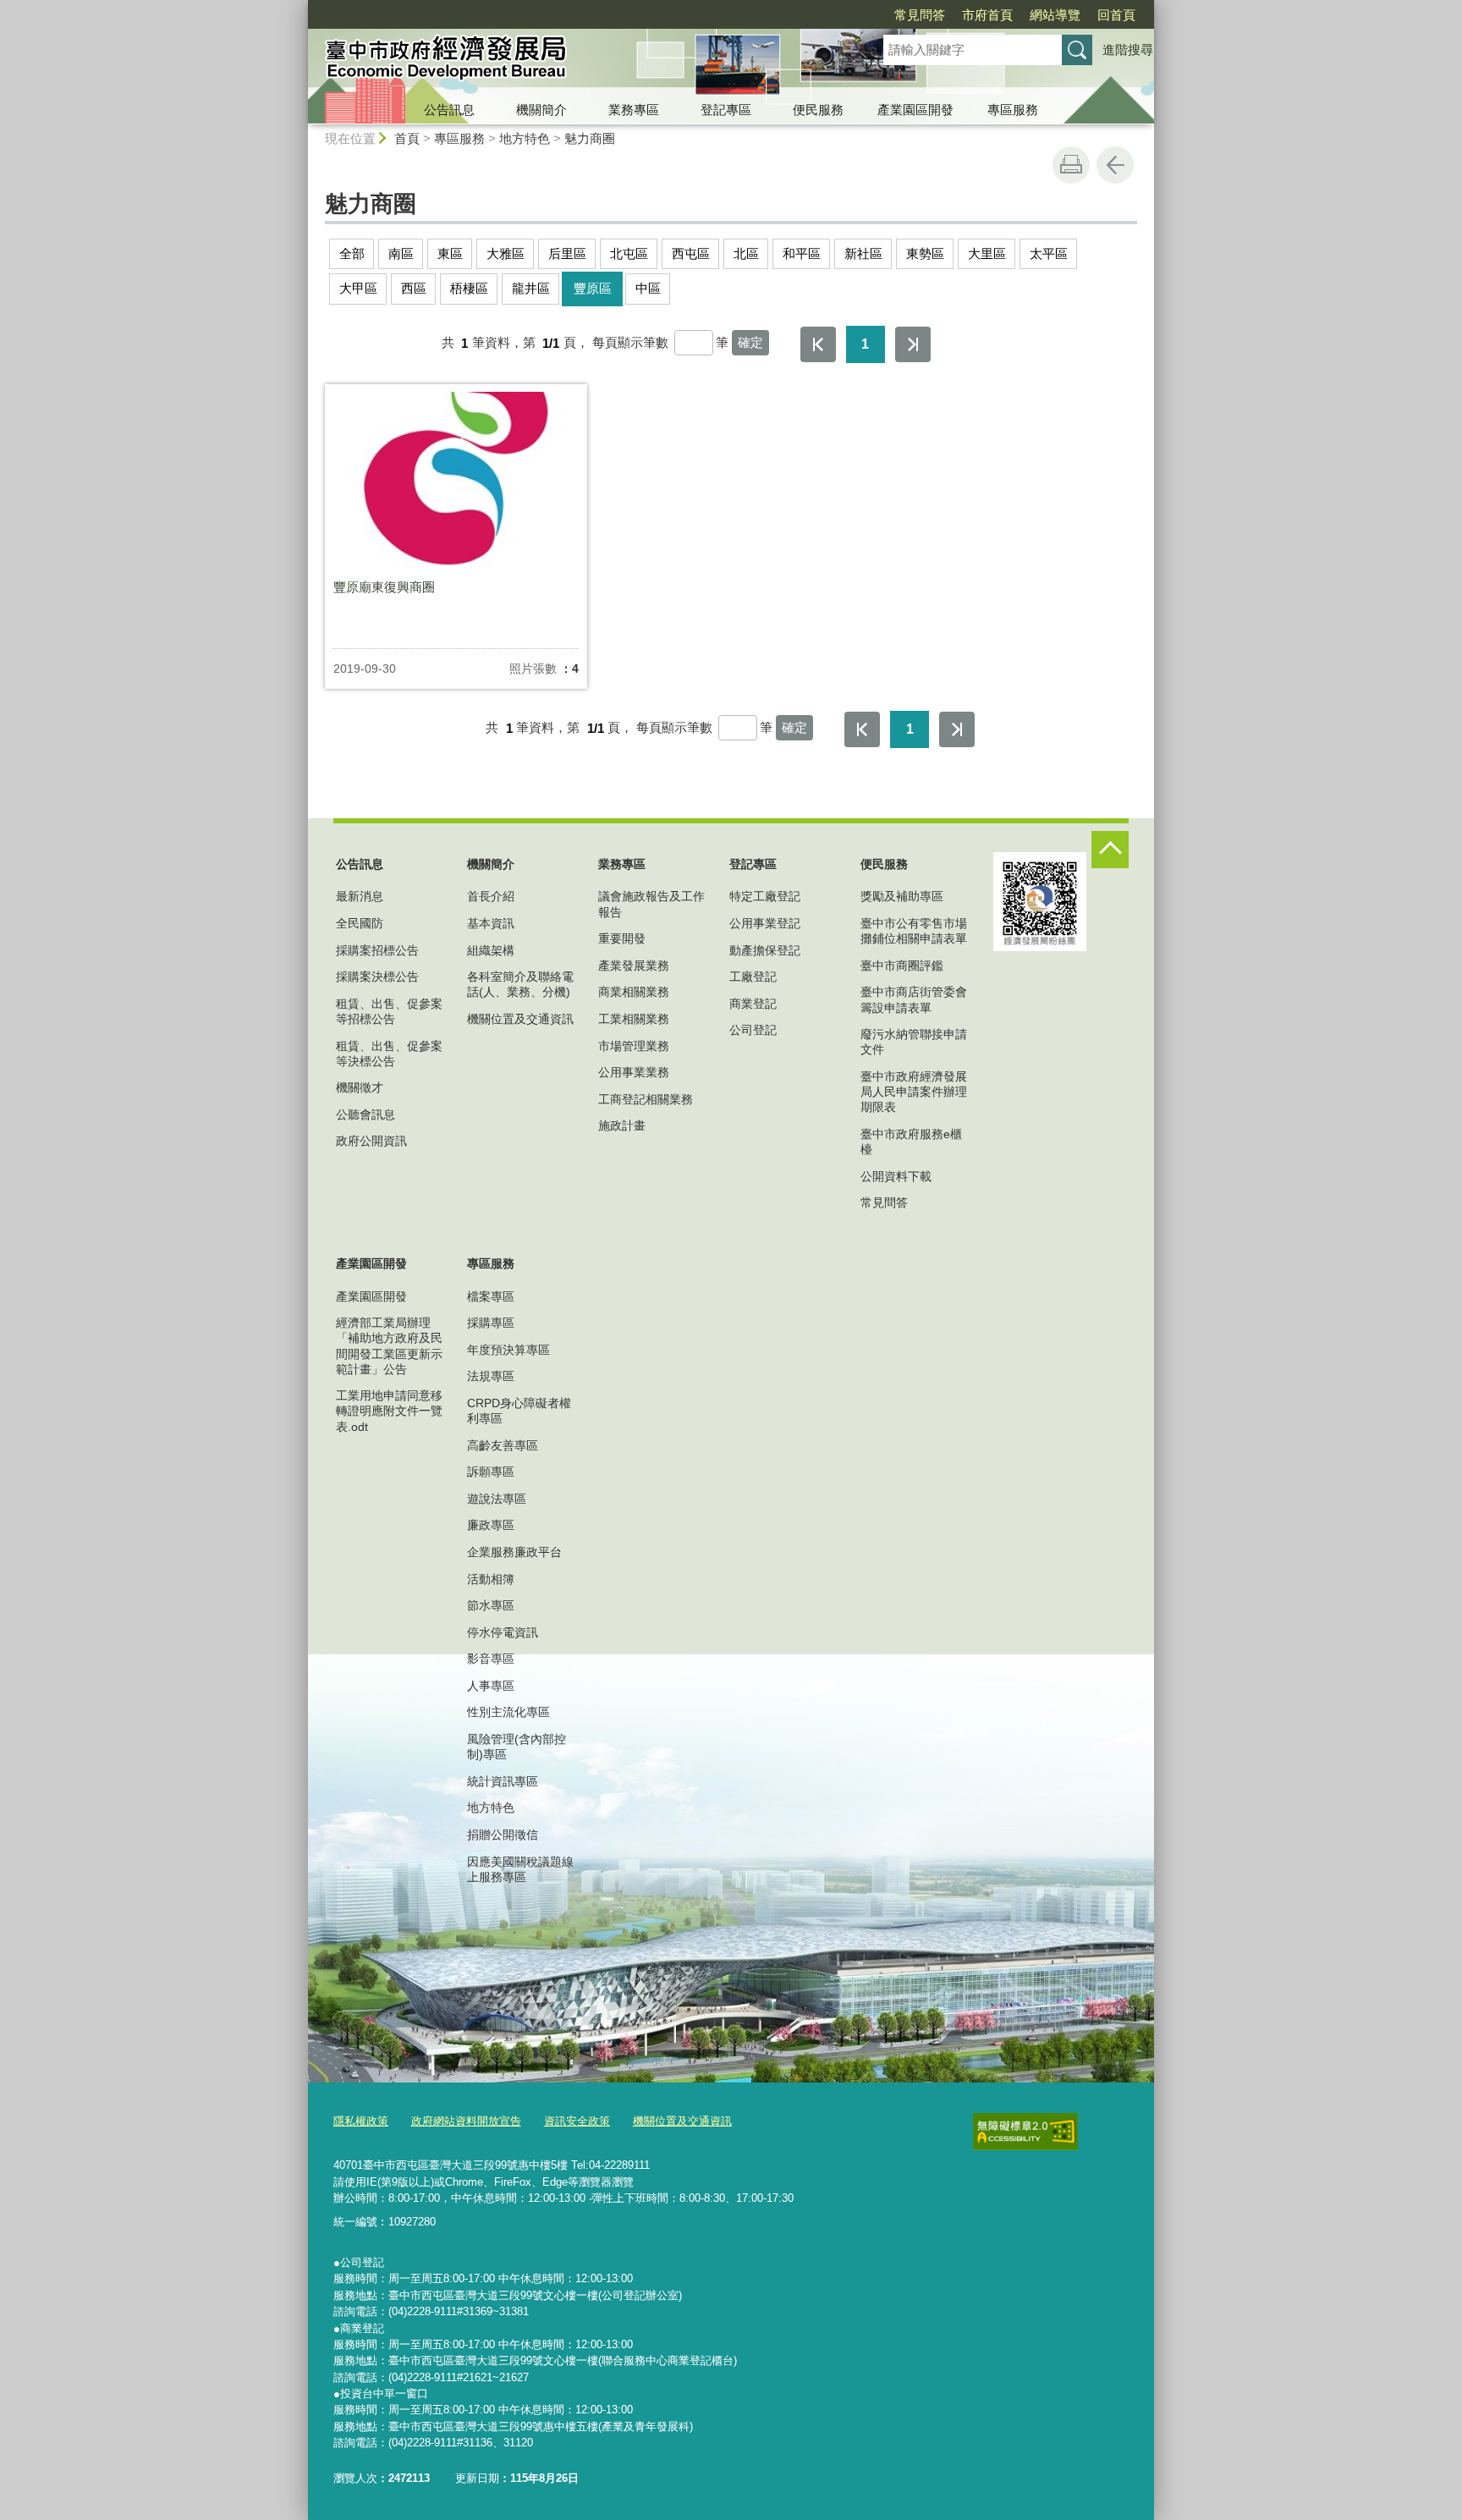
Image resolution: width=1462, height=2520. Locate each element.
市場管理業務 (634, 1046)
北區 (746, 253)
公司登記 (753, 1030)
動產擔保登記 (765, 950)
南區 (401, 253)
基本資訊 (491, 923)
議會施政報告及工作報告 (651, 904)
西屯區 (691, 253)
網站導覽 (1055, 15)
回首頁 (1116, 15)
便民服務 (818, 110)
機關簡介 (541, 110)
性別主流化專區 (508, 1712)
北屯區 (629, 253)
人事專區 (491, 1686)
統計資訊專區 (503, 1781)
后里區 (567, 253)
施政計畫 (622, 1125)
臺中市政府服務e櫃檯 (911, 1142)
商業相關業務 (634, 992)
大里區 (987, 253)
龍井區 (531, 288)
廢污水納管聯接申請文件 (914, 1042)
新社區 (863, 253)
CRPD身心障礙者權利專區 (519, 1411)
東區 (450, 253)
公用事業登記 (765, 923)
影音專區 (491, 1659)
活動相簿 (491, 1579)
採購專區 (491, 1323)
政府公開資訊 (371, 1141)
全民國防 (360, 923)
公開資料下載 (896, 1176)
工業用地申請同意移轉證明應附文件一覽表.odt (389, 1411)
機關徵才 (360, 1087)
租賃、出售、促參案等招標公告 (389, 1011)
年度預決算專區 (508, 1350)
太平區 (1049, 253)
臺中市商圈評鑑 (902, 966)
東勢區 (925, 253)
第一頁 (818, 344)
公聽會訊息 (365, 1114)
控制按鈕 (1110, 850)
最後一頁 (913, 344)
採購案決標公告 (377, 977)
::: (300, 7)
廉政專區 (491, 1525)
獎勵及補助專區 (902, 896)
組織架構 (491, 950)
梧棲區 (469, 288)
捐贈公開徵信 (503, 1835)
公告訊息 (449, 110)
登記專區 (726, 110)
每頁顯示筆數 (630, 343)
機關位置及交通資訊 (520, 1019)
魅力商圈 (590, 138)
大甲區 (358, 288)
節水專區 (491, 1605)
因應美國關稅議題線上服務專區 (520, 1869)
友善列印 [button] (1071, 165)
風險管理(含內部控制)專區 (517, 1747)
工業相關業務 (634, 1019)
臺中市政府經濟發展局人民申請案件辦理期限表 (914, 1092)
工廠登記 (753, 977)
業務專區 (634, 110)
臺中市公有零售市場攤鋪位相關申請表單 (914, 931)
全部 (352, 253)
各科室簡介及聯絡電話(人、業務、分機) (520, 984)
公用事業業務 (634, 1072)
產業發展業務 (634, 966)
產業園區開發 (915, 110)
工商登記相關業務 (646, 1099)
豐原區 (593, 288)
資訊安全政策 (577, 2121)
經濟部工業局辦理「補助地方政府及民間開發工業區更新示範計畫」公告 (389, 1346)
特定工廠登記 (765, 896)
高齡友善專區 (503, 1445)
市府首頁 (987, 15)
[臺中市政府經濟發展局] (575, 62)
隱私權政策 (361, 2121)
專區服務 (1013, 110)
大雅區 (506, 253)
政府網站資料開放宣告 (466, 2121)
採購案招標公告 (377, 950)
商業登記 (753, 1004)
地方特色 (525, 138)
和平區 (802, 253)
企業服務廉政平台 (514, 1552)
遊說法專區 (497, 1499)
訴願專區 (491, 1472)
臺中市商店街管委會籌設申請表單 (914, 999)
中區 (648, 288)
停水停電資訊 (503, 1632)
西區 (414, 288)
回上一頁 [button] (1115, 165)
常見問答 (920, 15)
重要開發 (622, 938)
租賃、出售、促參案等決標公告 (389, 1054)
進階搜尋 (1128, 50)
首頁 (407, 138)
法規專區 (491, 1376)
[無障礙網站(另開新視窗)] (1025, 2132)
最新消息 (360, 896)
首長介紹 (491, 896)
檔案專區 (491, 1296)
